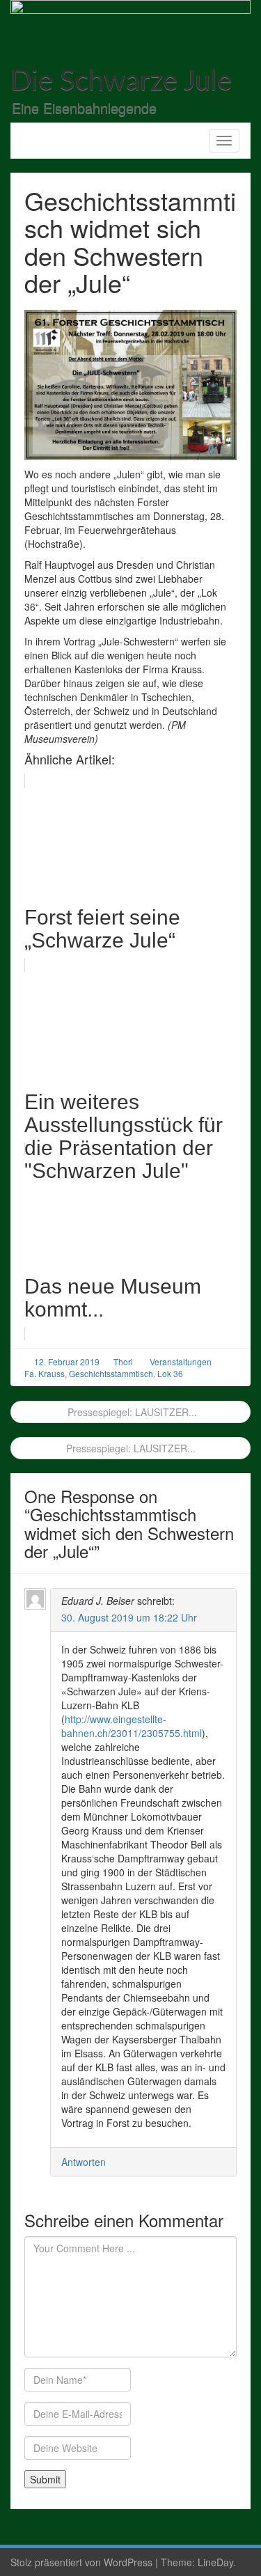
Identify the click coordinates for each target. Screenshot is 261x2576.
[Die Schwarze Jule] (130, 24)
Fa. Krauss (45, 1373)
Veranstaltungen (181, 1361)
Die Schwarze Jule (121, 81)
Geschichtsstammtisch (111, 1373)
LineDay (215, 2562)
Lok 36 (170, 1373)
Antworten (84, 2162)
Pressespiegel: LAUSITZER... (131, 1412)
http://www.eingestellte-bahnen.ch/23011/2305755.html (132, 1726)
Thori (123, 1361)
